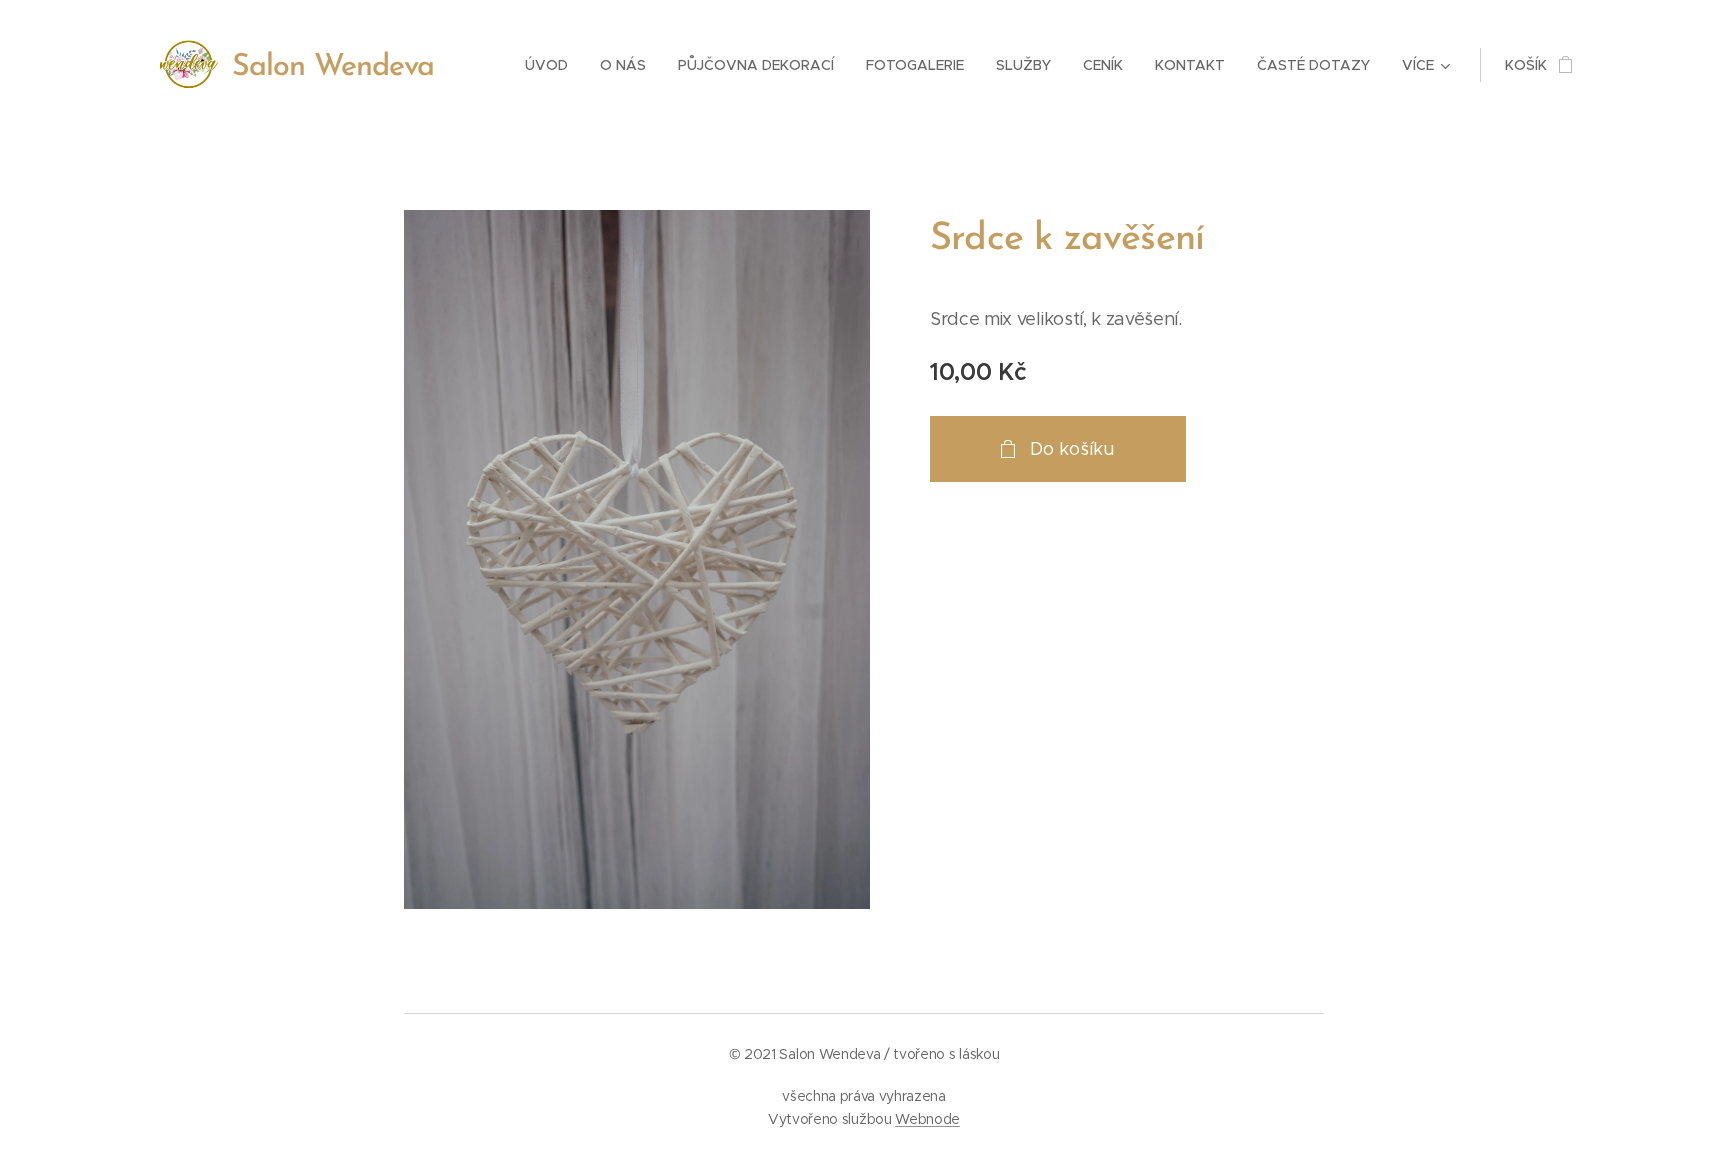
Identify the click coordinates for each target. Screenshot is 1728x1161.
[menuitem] (552, 65)
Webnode (927, 1119)
